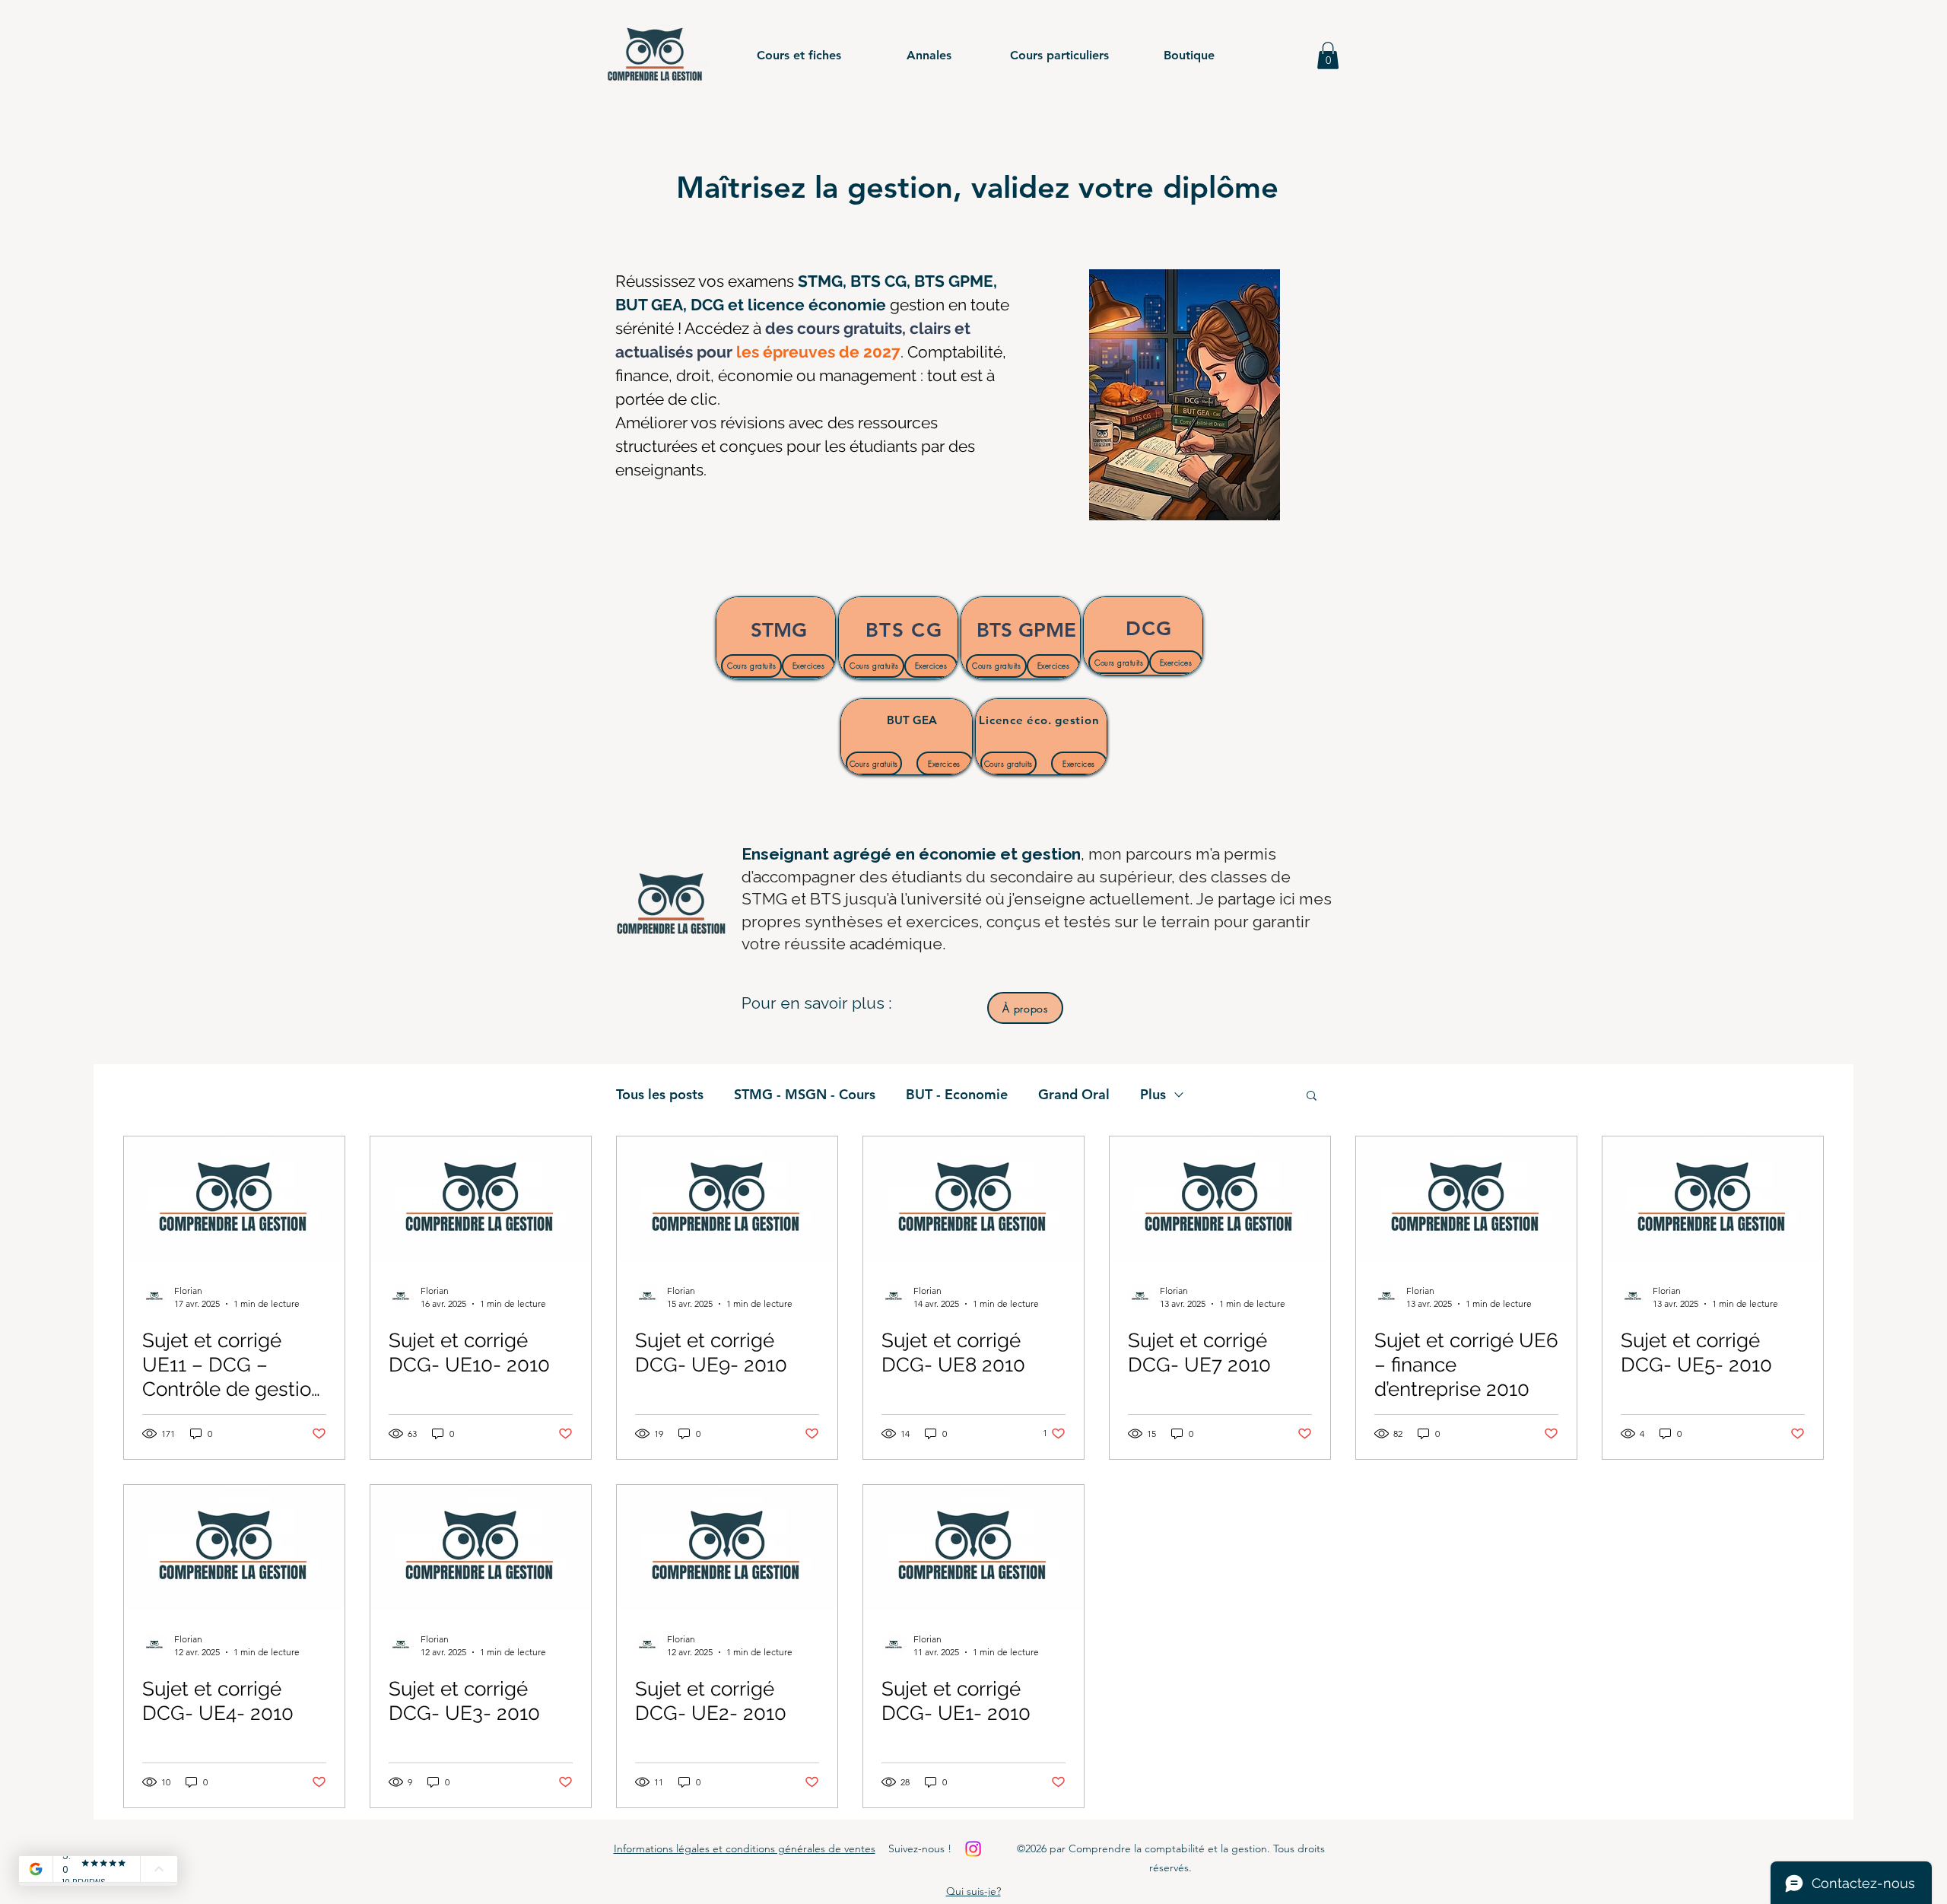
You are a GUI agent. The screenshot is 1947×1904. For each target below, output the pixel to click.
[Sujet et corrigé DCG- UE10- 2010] (481, 1199)
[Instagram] (973, 1849)
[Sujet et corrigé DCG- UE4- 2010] (234, 1548)
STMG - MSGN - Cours (805, 1095)
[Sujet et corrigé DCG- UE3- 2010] (481, 1548)
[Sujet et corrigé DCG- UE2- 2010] (727, 1548)
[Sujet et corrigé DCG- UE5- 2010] (1713, 1199)
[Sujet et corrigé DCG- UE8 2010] (973, 1199)
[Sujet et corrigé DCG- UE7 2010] (1220, 1199)
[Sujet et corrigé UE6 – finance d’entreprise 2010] (1466, 1199)
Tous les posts (660, 1095)
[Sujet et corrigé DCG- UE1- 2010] (973, 1548)
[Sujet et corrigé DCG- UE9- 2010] (727, 1199)
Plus (1153, 1095)
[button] (799, 56)
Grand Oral (1074, 1095)
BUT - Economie (957, 1095)
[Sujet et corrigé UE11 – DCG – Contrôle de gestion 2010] (234, 1199)
